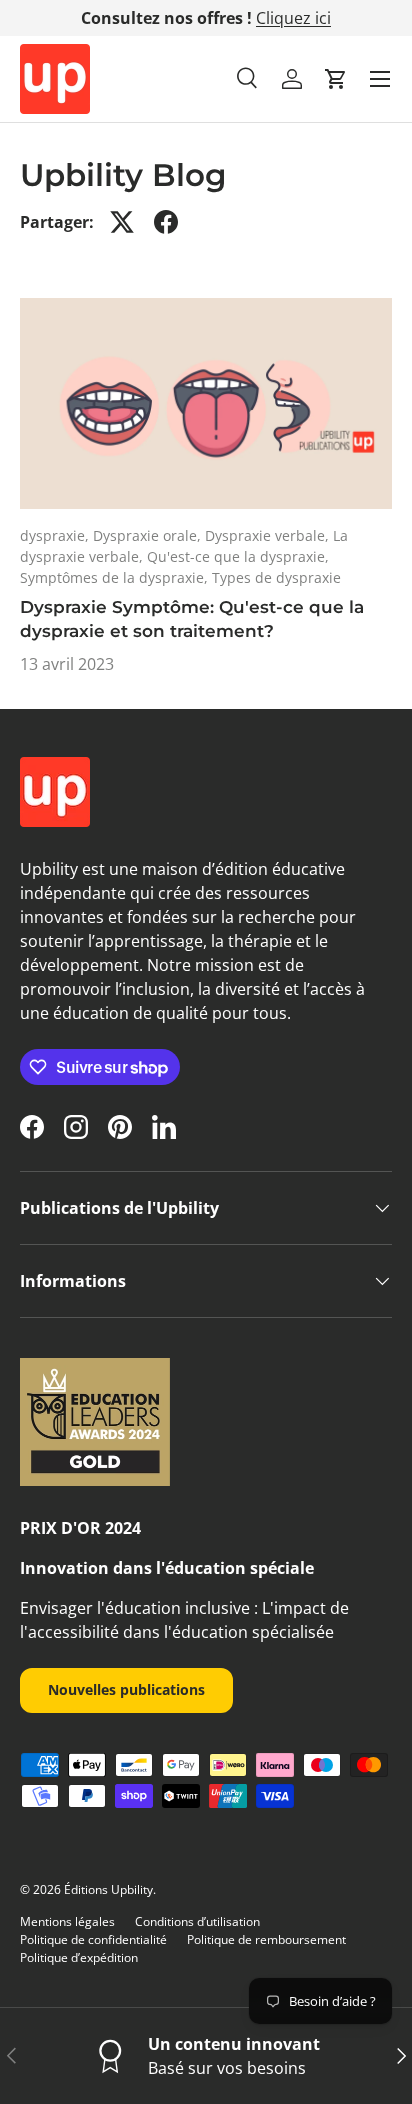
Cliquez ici (293, 18)
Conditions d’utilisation (197, 1921)
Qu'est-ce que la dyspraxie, (238, 556)
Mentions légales (67, 1921)
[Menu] (380, 79)
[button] (336, 79)
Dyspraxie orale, (149, 535)
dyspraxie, (56, 535)
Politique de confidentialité (93, 1939)
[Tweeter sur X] (122, 222)
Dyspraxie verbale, (269, 535)
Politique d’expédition (79, 1957)
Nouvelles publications (126, 1689)
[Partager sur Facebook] (166, 222)
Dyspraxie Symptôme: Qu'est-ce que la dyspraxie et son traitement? (192, 619)
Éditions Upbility (108, 1889)
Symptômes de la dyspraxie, (116, 577)
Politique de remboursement (266, 1939)
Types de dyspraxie (276, 577)
